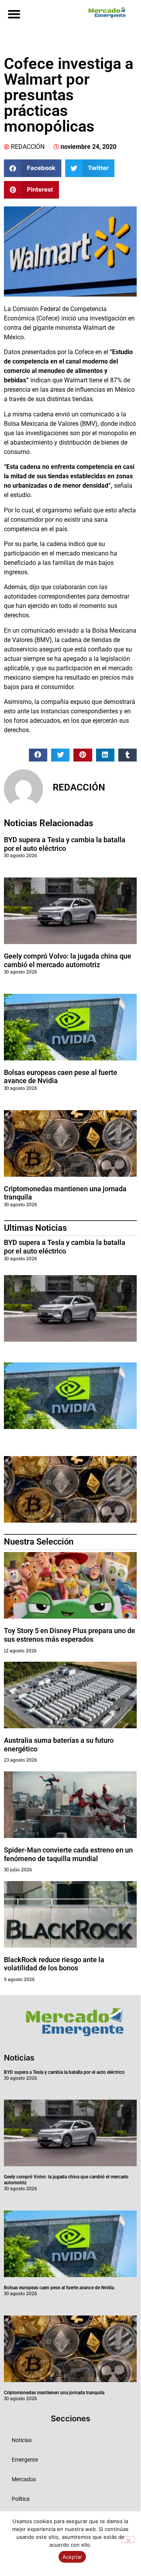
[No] (128, 2540)
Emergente (25, 2460)
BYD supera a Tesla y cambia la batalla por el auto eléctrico (65, 844)
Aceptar (72, 2557)
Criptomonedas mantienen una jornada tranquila (54, 2393)
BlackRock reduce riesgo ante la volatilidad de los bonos (54, 1964)
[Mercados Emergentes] (105, 13)
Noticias (22, 2440)
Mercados (24, 2479)
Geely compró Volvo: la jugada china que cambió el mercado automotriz (68, 960)
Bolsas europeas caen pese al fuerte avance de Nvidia (59, 2288)
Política (21, 2499)
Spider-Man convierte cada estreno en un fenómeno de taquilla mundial (68, 1854)
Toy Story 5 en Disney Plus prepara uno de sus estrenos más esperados (70, 1635)
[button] (14, 14)
